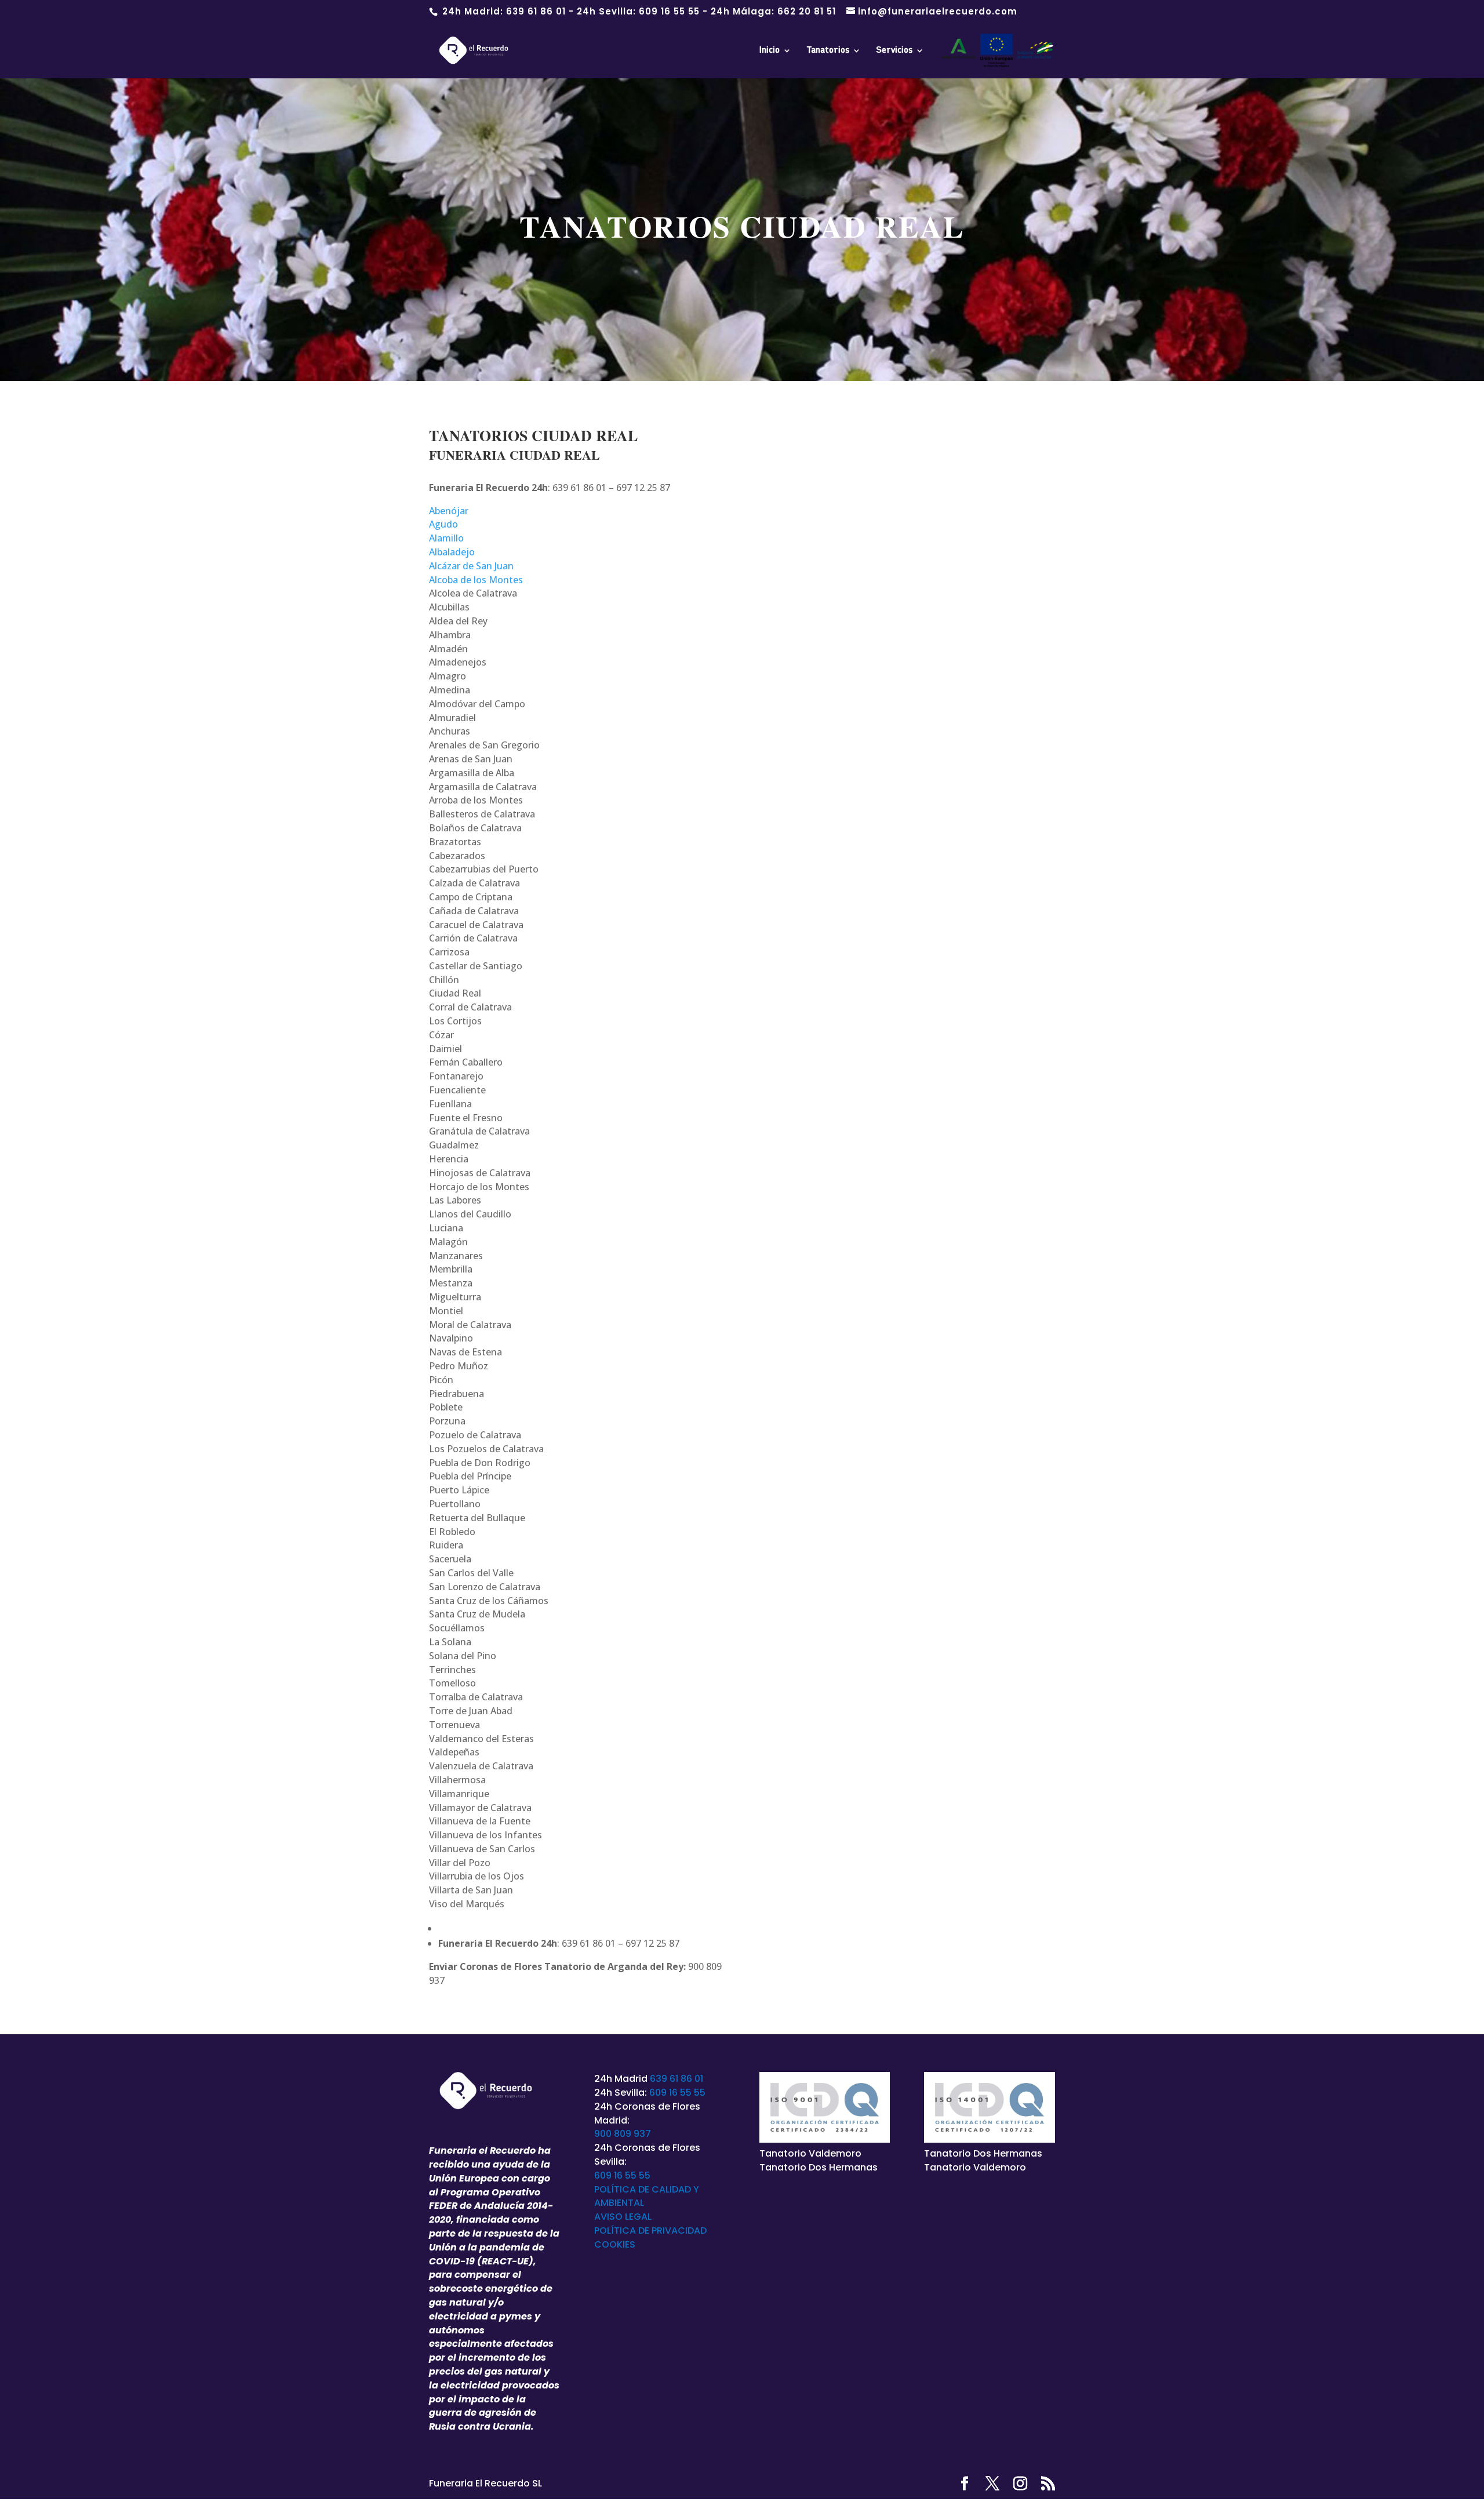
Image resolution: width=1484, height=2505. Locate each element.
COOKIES (615, 2244)
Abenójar (449, 511)
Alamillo (446, 538)
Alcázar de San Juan (471, 566)
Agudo (443, 524)
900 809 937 (623, 2134)
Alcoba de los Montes (476, 580)
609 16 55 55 (669, 11)
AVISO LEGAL (623, 2217)
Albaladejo (452, 552)
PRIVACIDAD (679, 2230)
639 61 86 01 (536, 11)
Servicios (894, 50)
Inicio (770, 50)
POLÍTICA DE (623, 2230)
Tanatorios (828, 50)
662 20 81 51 (807, 11)
